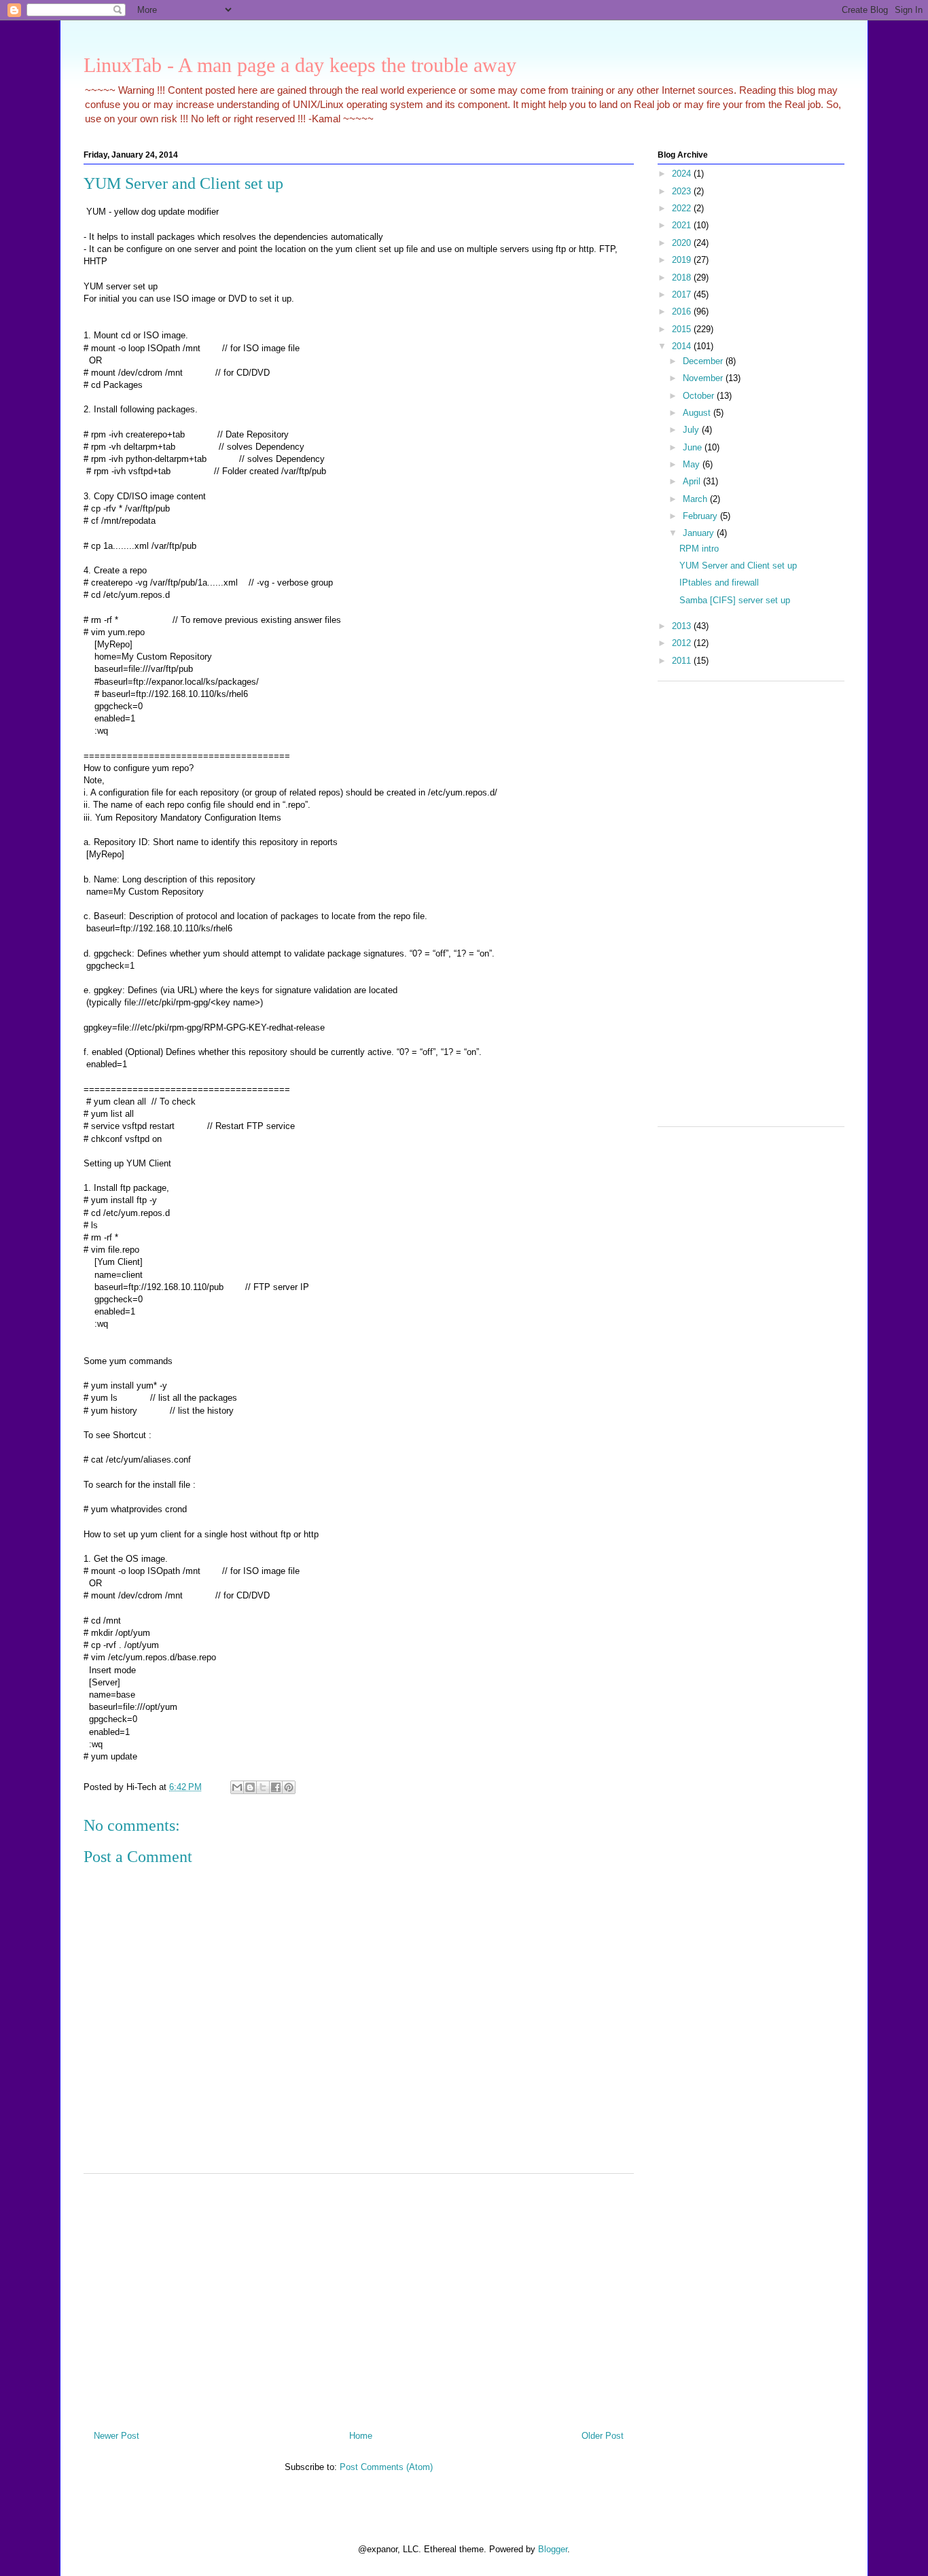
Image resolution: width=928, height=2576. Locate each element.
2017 (683, 294)
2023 (683, 191)
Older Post (603, 2436)
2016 (683, 311)
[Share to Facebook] (276, 1787)
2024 (683, 174)
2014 (683, 346)
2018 (683, 278)
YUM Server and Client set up (738, 566)
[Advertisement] (359, 2297)
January (700, 533)
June (694, 447)
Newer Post (117, 2436)
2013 (683, 626)
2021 (683, 225)
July (692, 430)
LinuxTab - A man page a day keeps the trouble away (300, 65)
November (704, 378)
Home (361, 2436)
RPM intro (699, 549)
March (696, 499)
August (698, 413)
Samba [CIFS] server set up (735, 600)
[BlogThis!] (250, 1787)
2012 (683, 643)
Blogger (553, 2549)
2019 (683, 260)
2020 (683, 243)
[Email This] (237, 1787)
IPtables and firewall (719, 583)
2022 (683, 208)
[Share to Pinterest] (289, 1787)
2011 (683, 661)
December (704, 361)
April (693, 481)
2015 (683, 329)
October (700, 396)
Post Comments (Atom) (386, 2467)
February (701, 516)
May (693, 464)
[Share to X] (263, 1787)
